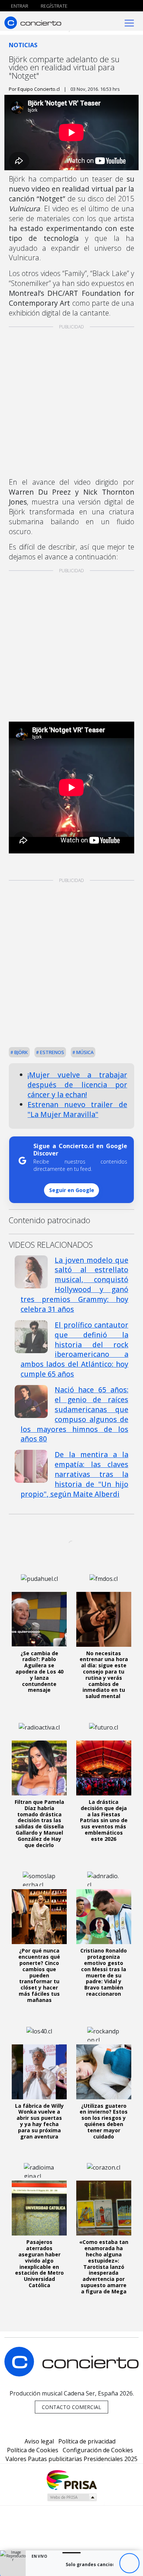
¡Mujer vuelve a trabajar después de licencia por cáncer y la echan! (77, 1085)
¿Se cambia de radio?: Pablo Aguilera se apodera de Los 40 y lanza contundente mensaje (39, 1672)
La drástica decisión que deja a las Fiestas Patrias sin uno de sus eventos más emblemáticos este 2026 (104, 1820)
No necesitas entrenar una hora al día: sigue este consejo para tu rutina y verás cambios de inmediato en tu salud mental (104, 1675)
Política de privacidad (87, 2441)
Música (84, 1052)
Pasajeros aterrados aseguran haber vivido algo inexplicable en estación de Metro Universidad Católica (39, 2264)
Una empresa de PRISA (71, 2480)
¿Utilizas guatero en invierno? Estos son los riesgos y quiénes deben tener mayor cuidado (104, 2121)
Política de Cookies (33, 2450)
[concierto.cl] (33, 23)
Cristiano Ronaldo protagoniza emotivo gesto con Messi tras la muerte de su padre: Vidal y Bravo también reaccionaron (104, 1972)
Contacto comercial (71, 2407)
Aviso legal (39, 2441)
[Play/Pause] (129, 2563)
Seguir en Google (72, 1190)
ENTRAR (19, 6)
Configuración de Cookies (98, 2450)
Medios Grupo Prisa (72, 2497)
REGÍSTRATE (54, 6)
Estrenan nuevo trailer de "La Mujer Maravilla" (77, 1109)
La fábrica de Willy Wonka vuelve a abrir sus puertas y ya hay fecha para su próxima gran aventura (39, 2121)
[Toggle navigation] (129, 23)
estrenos (52, 1052)
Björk (21, 1052)
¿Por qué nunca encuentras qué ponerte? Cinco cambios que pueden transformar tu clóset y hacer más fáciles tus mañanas (39, 1975)
